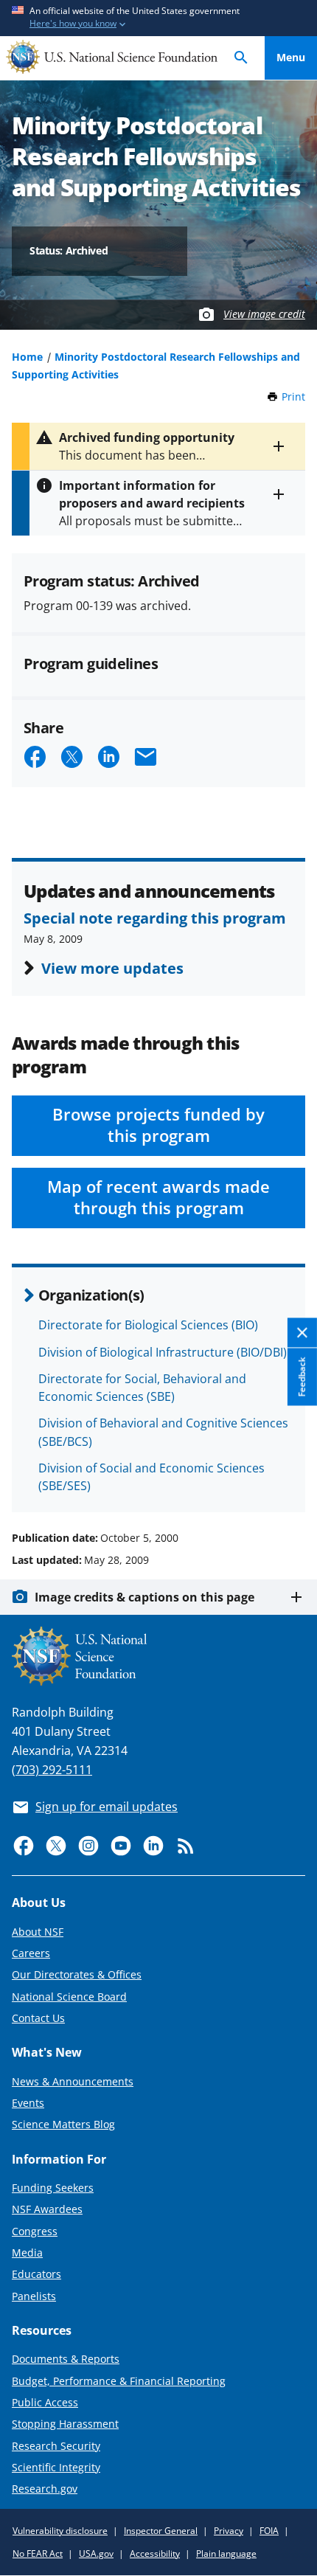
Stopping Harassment (65, 2424)
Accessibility (155, 2554)
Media (27, 2253)
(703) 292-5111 (52, 1770)
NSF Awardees (47, 2209)
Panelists (34, 2296)
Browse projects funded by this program (158, 1125)
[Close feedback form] (302, 1333)
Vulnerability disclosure (60, 2531)
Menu (291, 57)
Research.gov (45, 2489)
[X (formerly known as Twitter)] (56, 1846)
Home (27, 357)
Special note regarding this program (155, 918)
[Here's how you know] (158, 18)
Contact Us (38, 2018)
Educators (36, 2274)
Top (291, 1482)
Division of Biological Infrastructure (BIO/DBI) (163, 1352)
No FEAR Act (38, 2554)
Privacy (229, 2531)
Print (293, 397)
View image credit (264, 314)
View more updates (112, 968)
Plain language (226, 2554)
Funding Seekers (53, 2188)
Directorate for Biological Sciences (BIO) (148, 1325)
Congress (35, 2231)
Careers (31, 1953)
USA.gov (96, 2554)
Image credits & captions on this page (144, 1597)
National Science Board (69, 1997)
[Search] (241, 58)
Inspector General (161, 2531)
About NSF (38, 1932)
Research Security (56, 2446)
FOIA (269, 2531)
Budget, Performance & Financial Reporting (119, 2381)
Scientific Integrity (56, 2467)
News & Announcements (73, 2081)
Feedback (302, 1377)
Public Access (45, 2402)
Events (28, 2103)
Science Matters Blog (63, 2124)
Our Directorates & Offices (77, 1974)
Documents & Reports (66, 2359)
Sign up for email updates (107, 1807)
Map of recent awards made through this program (158, 1197)
